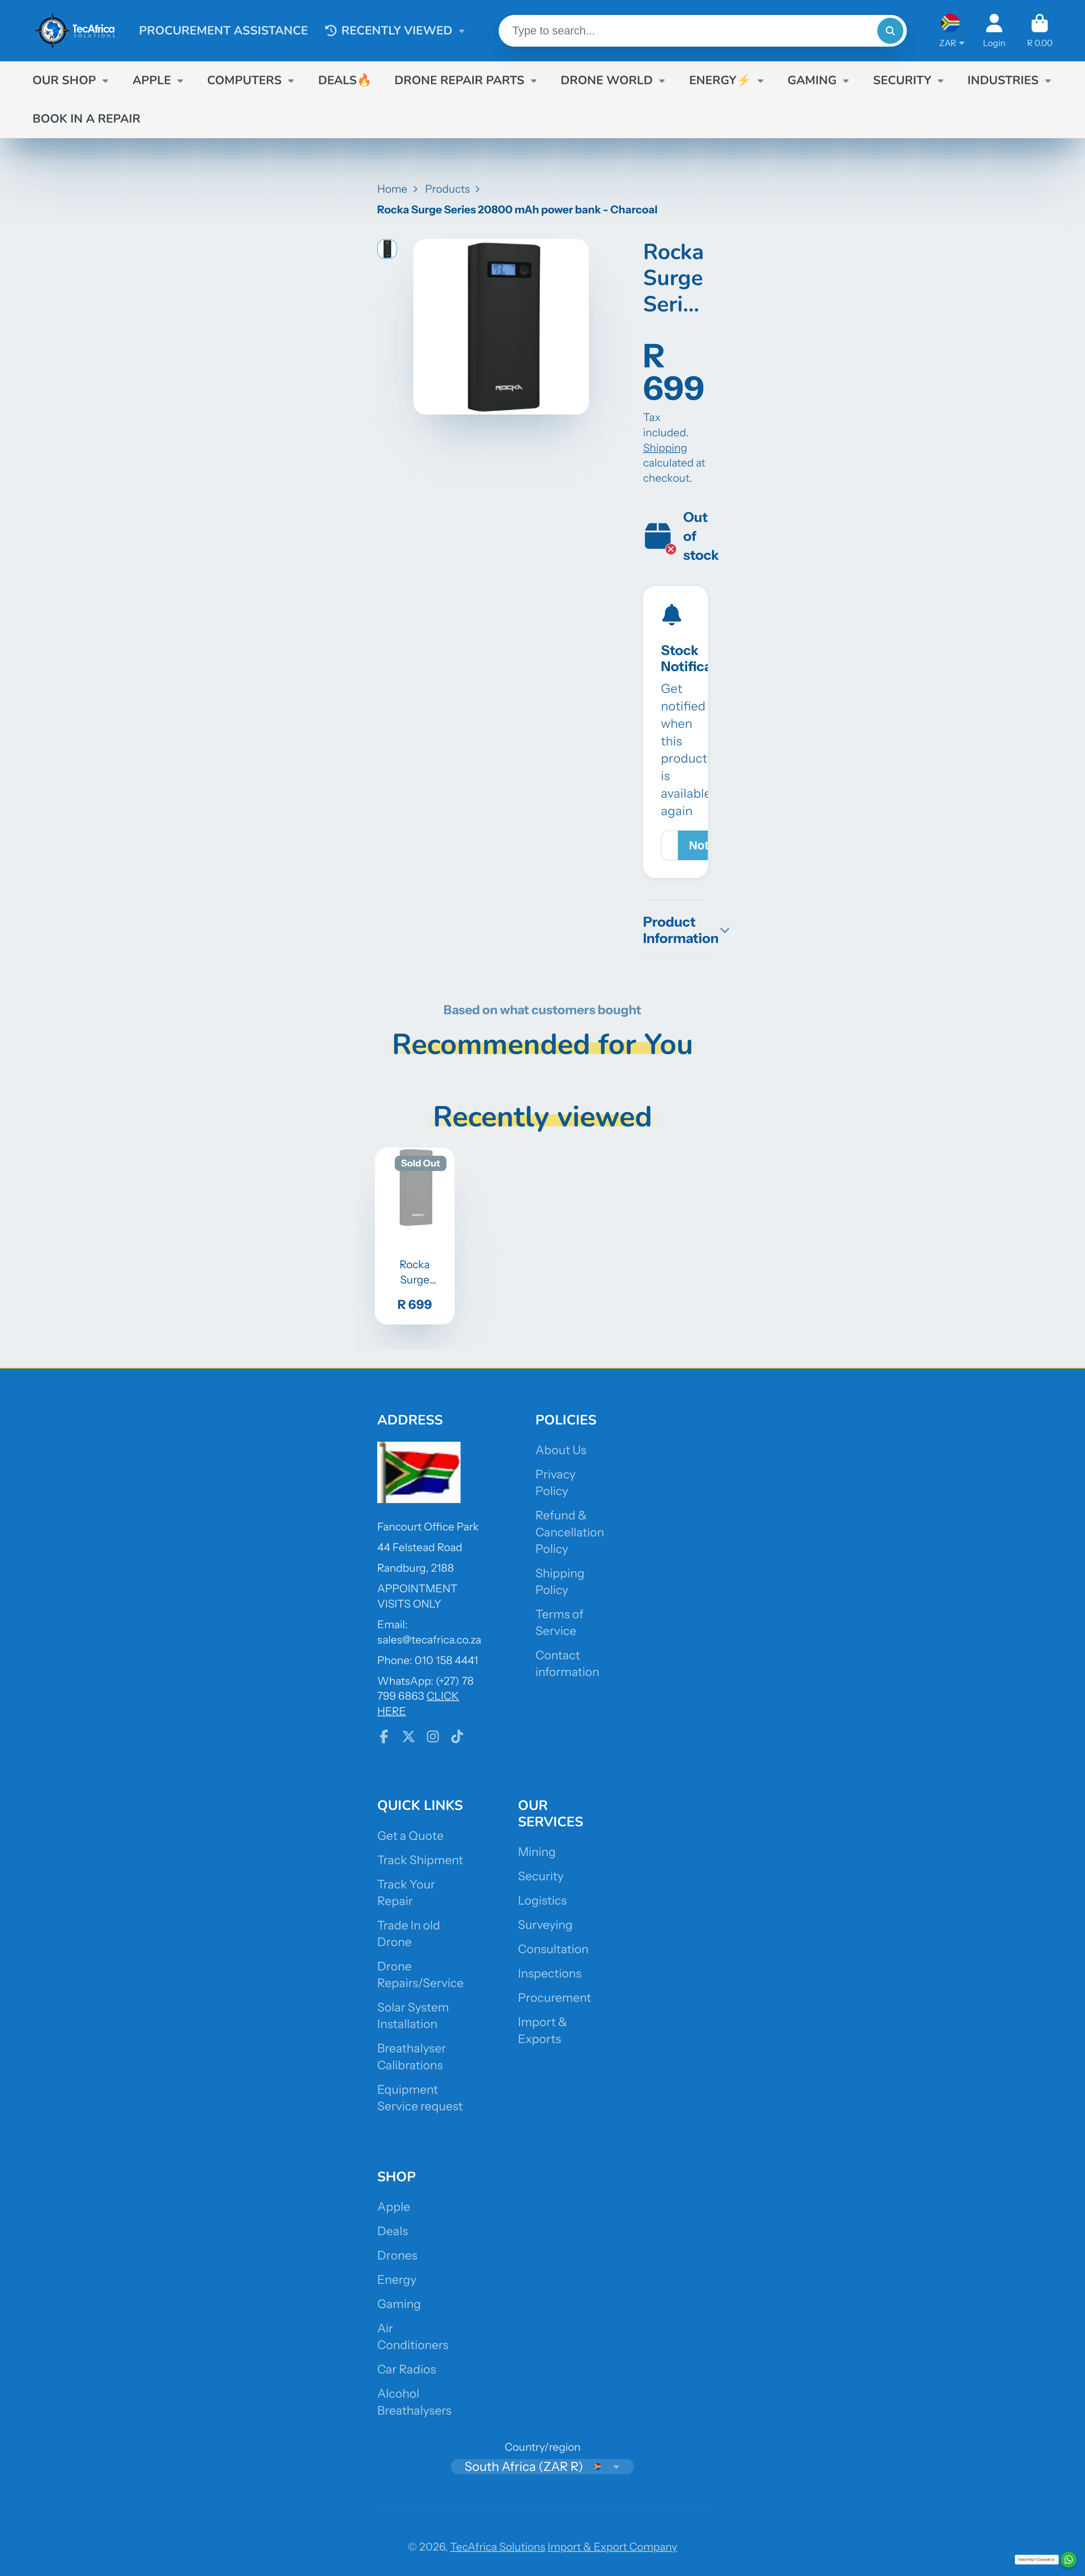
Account (994, 31)
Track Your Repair (406, 1893)
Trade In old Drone (409, 1934)
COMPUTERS (244, 80)
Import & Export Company (612, 2547)
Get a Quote (410, 1836)
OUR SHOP (64, 80)
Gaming (399, 2304)
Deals (393, 2231)
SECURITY (902, 80)
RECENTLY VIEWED (397, 31)
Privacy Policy (555, 1483)
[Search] (890, 31)
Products (447, 189)
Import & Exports (542, 2030)
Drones (397, 2255)
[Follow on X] (409, 1736)
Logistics (542, 1900)
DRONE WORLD (607, 80)
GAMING (812, 80)
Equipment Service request (420, 2098)
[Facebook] (384, 1736)
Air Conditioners (413, 2337)
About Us (561, 1450)
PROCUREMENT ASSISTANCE (223, 31)
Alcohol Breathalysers (414, 2402)
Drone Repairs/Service (420, 1975)
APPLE (152, 80)
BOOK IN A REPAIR (86, 119)
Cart (1040, 31)
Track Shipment (420, 1860)
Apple (394, 2207)
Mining (537, 1852)
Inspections (550, 1973)
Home (392, 189)
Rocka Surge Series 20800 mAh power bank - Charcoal (415, 1236)
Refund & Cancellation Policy (570, 1532)
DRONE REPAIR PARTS (459, 80)
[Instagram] (433, 1736)
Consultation (553, 1949)
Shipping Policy (560, 1581)
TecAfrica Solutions (498, 2547)
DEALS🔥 (345, 80)
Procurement (555, 1998)
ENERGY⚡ (720, 80)
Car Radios (407, 2369)
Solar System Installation (413, 2016)
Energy (397, 2280)
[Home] (75, 31)
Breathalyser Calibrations (412, 2056)
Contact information (567, 1663)
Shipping (665, 448)
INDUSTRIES (1003, 80)
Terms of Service (559, 1622)
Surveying (545, 1925)
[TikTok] (457, 1736)
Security (541, 1876)
